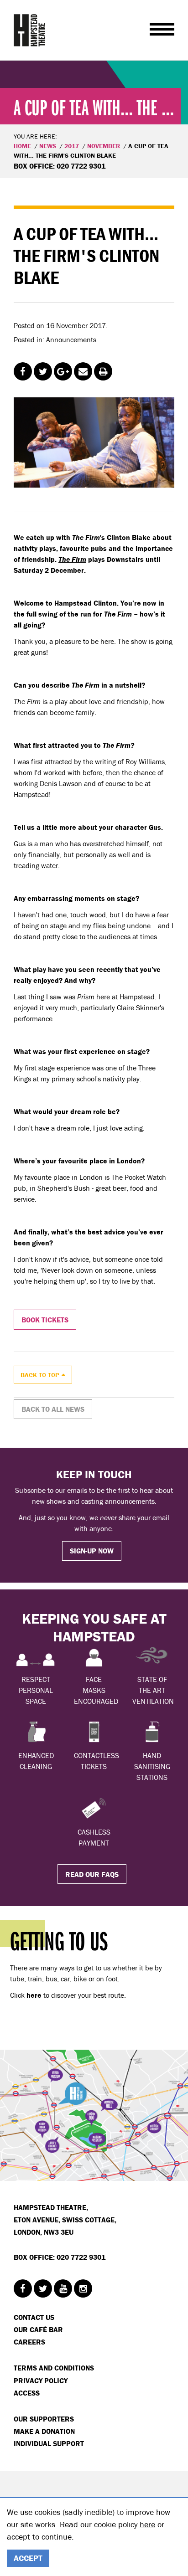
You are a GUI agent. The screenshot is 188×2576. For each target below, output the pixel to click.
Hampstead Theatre (30, 30)
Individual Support (49, 2443)
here (147, 2524)
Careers (29, 2342)
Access (27, 2393)
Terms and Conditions (54, 2368)
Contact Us (34, 2317)
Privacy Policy (41, 2381)
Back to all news (53, 1409)
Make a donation (44, 2431)
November (104, 146)
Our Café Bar (38, 2329)
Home (22, 146)
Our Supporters (44, 2419)
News (48, 146)
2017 (72, 146)
